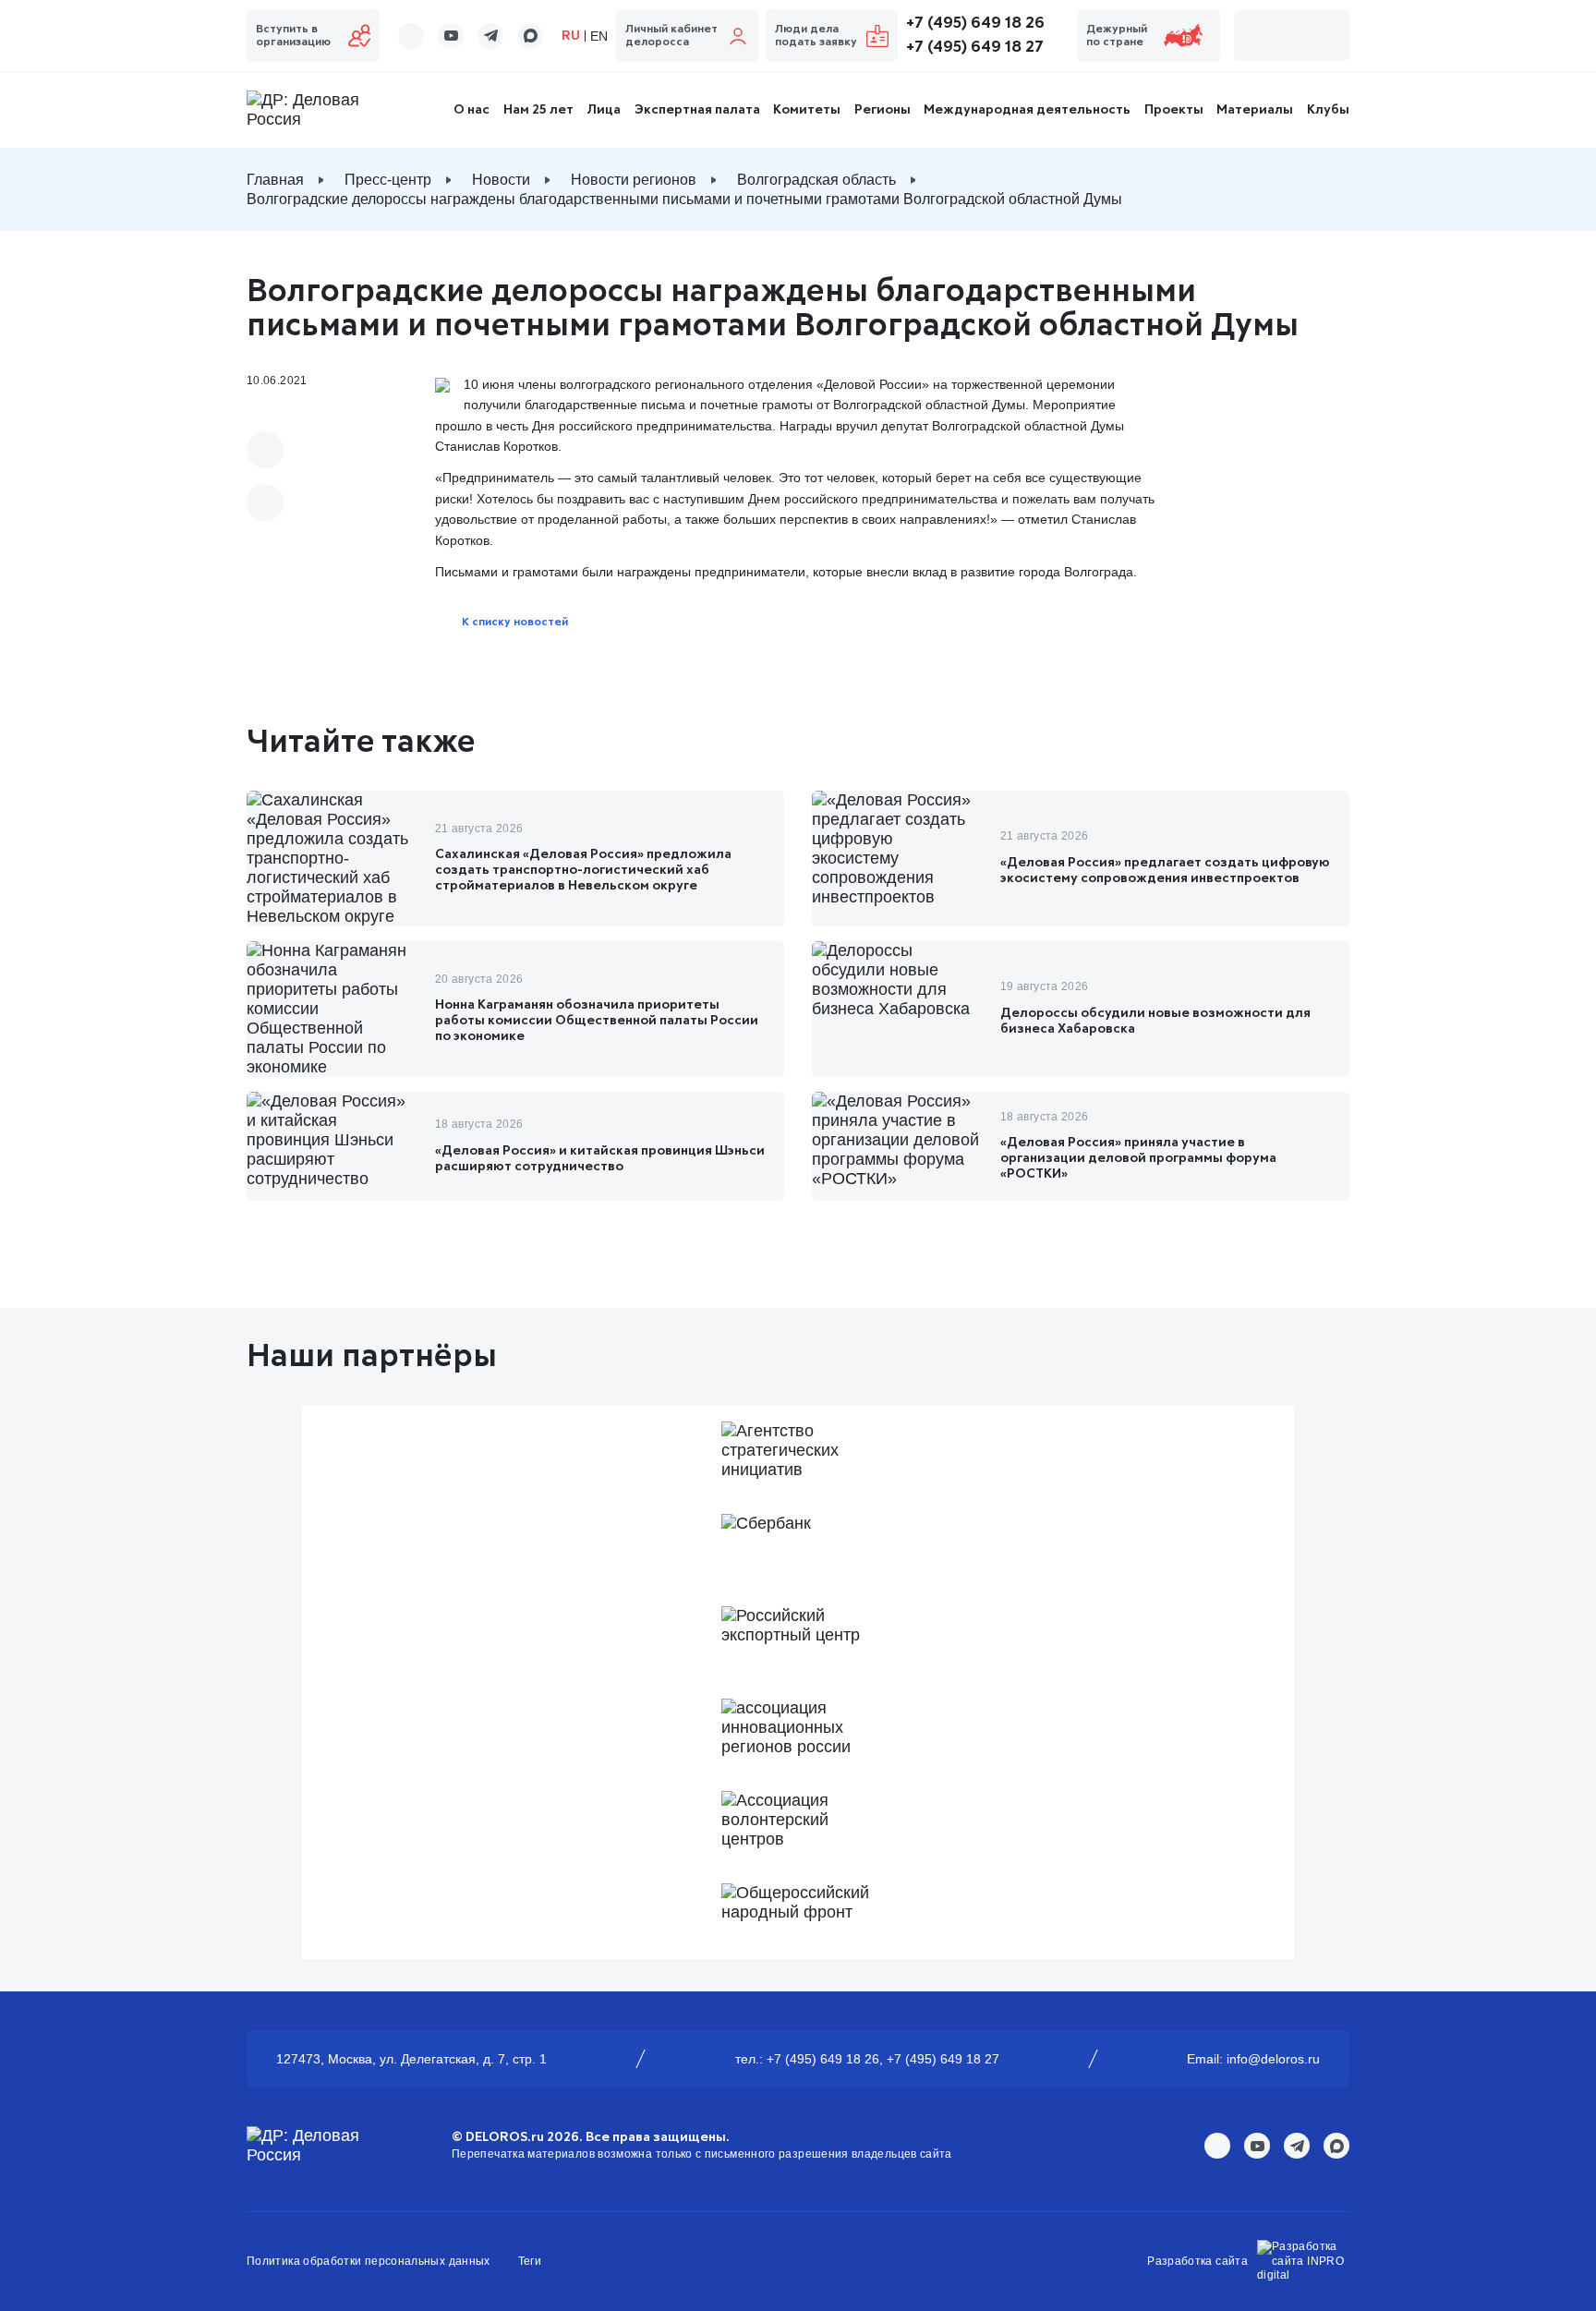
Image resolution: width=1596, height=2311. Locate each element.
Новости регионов (634, 180)
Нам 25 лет (538, 110)
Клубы (1328, 110)
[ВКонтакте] (265, 450)
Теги (530, 2261)
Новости (501, 180)
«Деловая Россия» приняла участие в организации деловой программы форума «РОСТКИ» (1138, 1158)
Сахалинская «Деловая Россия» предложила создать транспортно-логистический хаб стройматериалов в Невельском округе (583, 870)
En (599, 36)
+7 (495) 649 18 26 (975, 23)
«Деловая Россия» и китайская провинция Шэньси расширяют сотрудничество (600, 1159)
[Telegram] (265, 502)
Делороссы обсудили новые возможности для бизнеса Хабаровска (1155, 1021)
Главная (275, 180)
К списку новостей (515, 623)
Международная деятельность (1027, 110)
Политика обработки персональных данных (369, 2261)
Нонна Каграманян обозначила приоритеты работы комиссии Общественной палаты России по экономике (597, 1021)
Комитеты (807, 110)
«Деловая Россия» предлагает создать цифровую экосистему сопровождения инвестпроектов (1165, 871)
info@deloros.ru (1273, 2059)
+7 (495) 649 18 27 (975, 47)
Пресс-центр (388, 180)
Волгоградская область (816, 180)
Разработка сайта (1197, 2261)
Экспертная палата (697, 110)
